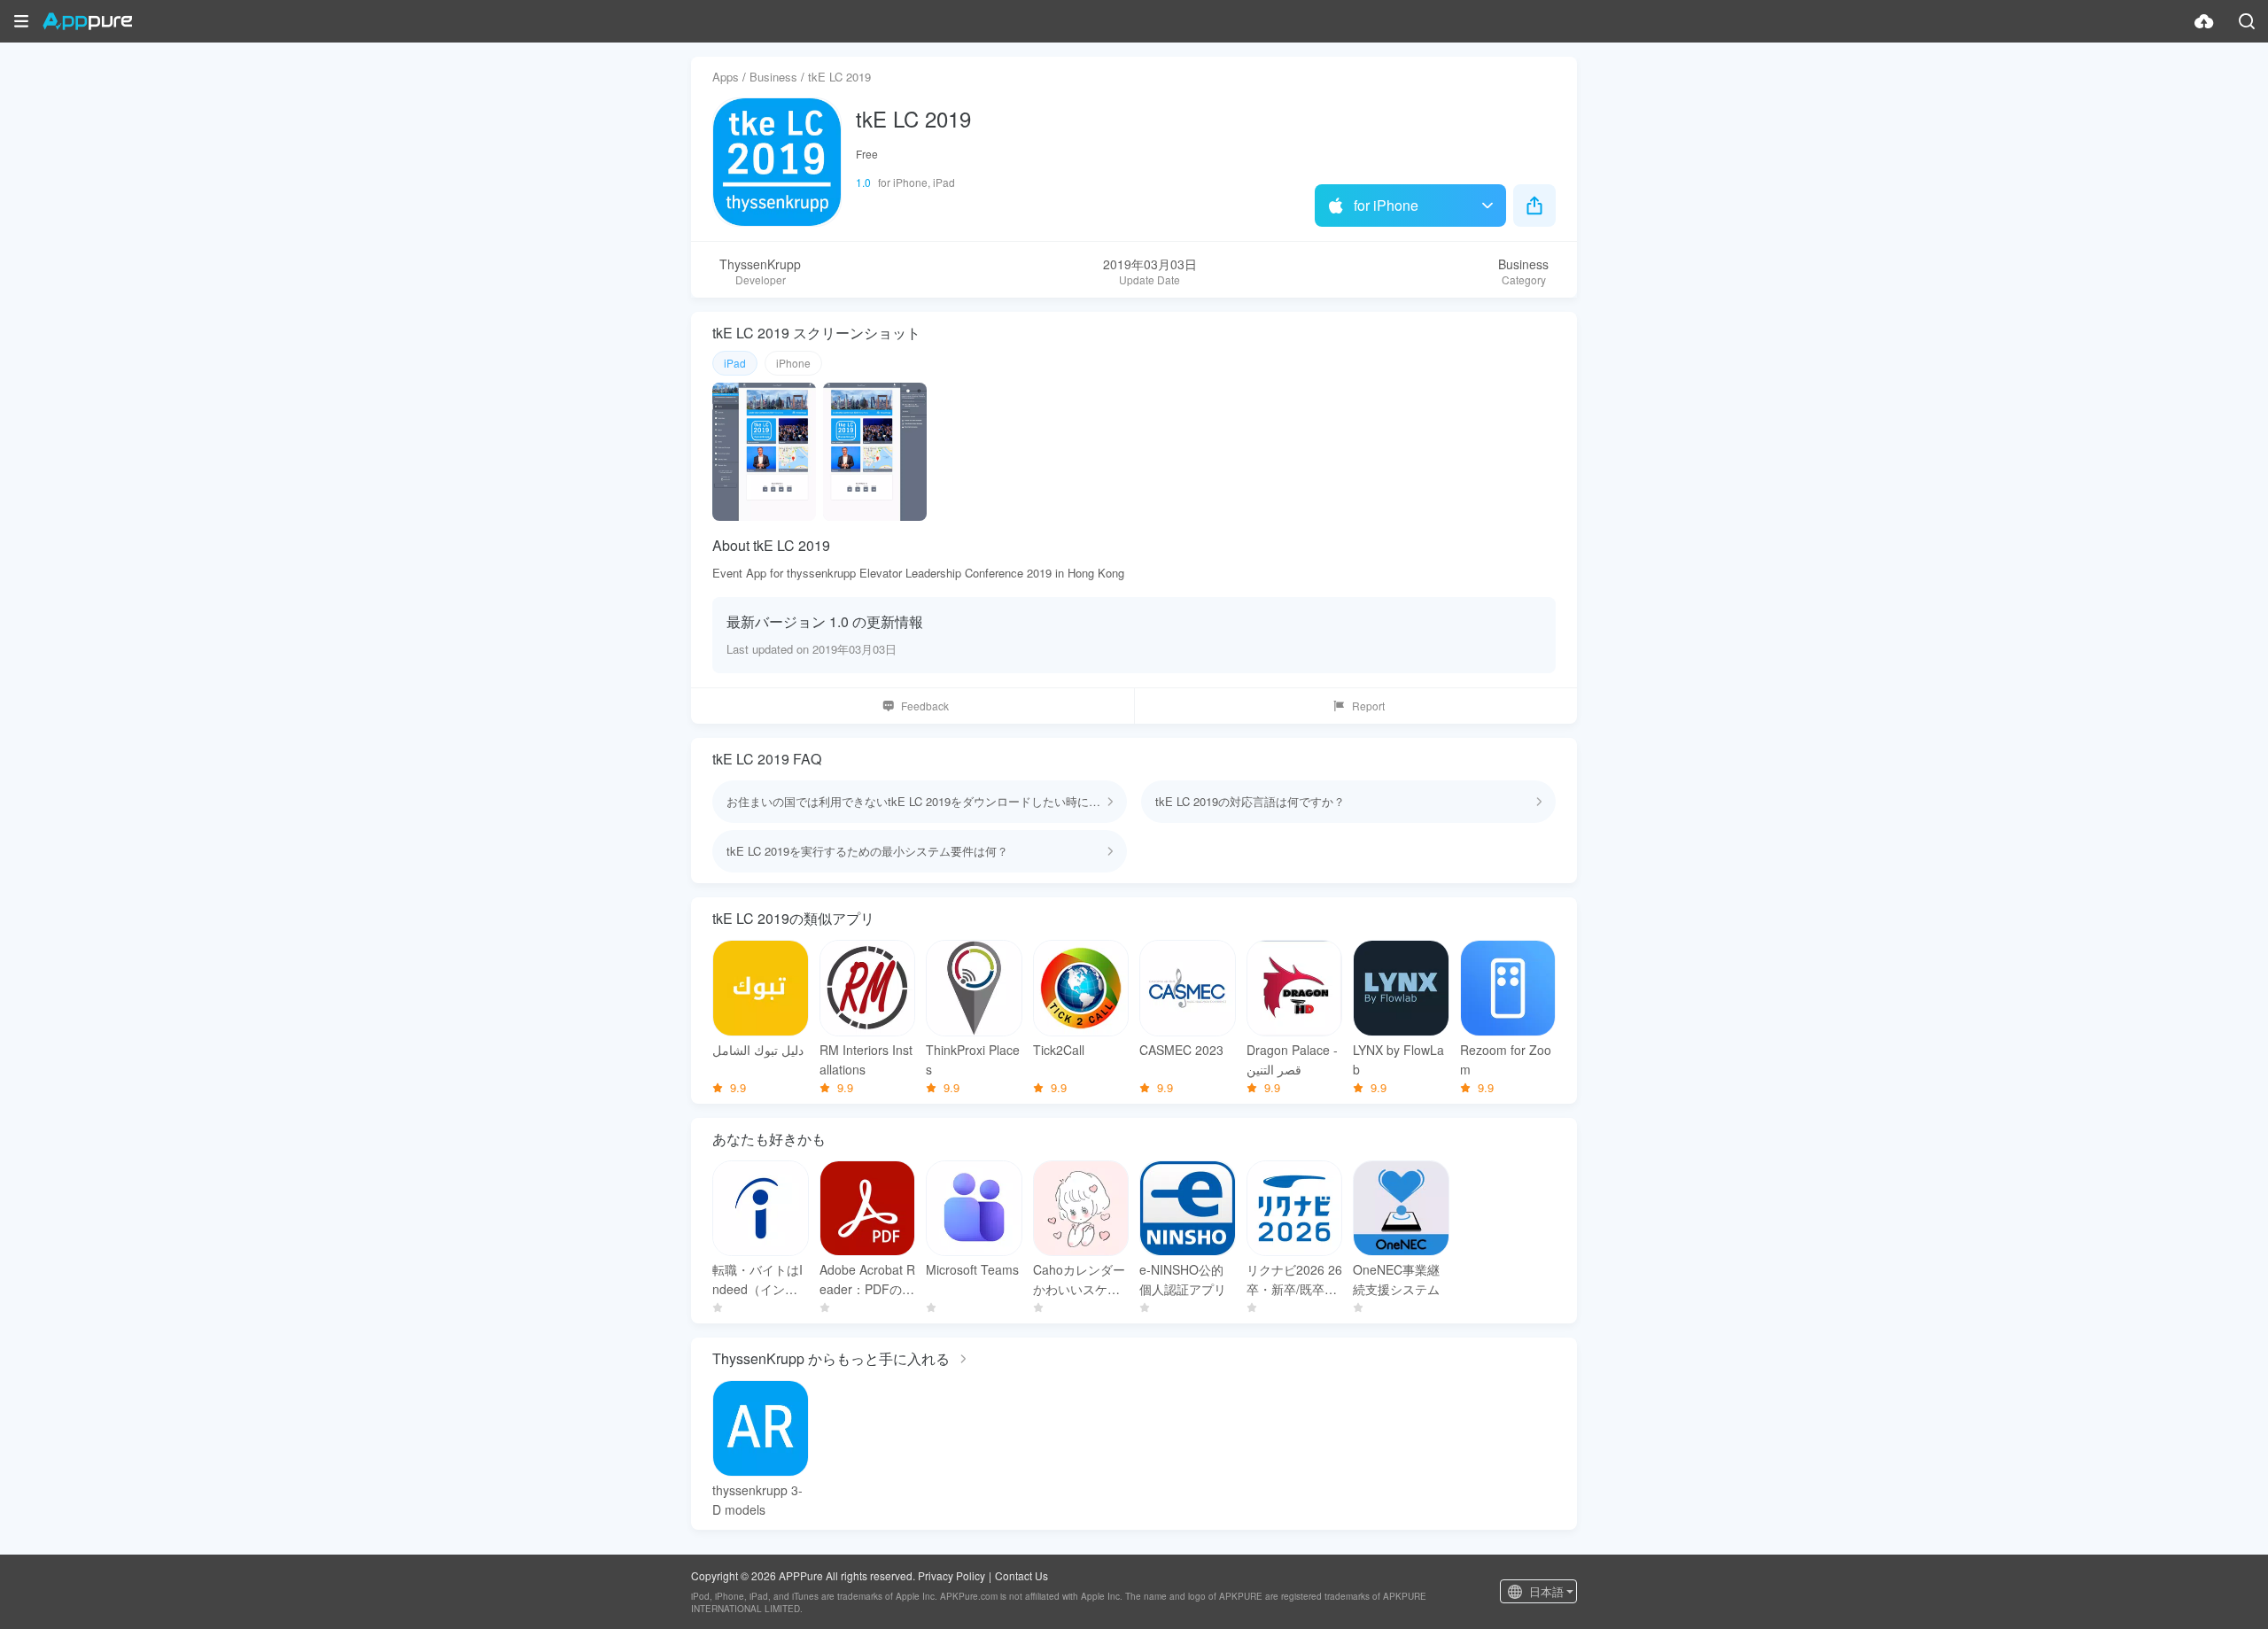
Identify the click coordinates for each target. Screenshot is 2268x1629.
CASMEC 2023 (1181, 1050)
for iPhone (1386, 205)
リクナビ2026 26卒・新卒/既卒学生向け (1294, 1280)
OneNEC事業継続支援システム (1396, 1279)
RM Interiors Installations (866, 1059)
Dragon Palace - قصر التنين (1292, 1059)
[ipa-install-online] (2204, 21)
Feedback (925, 706)
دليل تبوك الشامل (758, 1050)
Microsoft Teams (972, 1269)
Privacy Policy (951, 1575)
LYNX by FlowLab (1398, 1059)
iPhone (793, 363)
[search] (2247, 21)
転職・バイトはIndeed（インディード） (757, 1280)
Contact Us (1021, 1575)
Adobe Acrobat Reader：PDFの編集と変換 (867, 1280)
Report (1368, 706)
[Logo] (87, 21)
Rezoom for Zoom (1506, 1059)
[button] (21, 21)
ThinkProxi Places (973, 1059)
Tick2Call (1059, 1050)
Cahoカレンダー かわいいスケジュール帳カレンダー (1081, 1280)
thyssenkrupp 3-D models (757, 1500)
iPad (735, 363)
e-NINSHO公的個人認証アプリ (1183, 1279)
